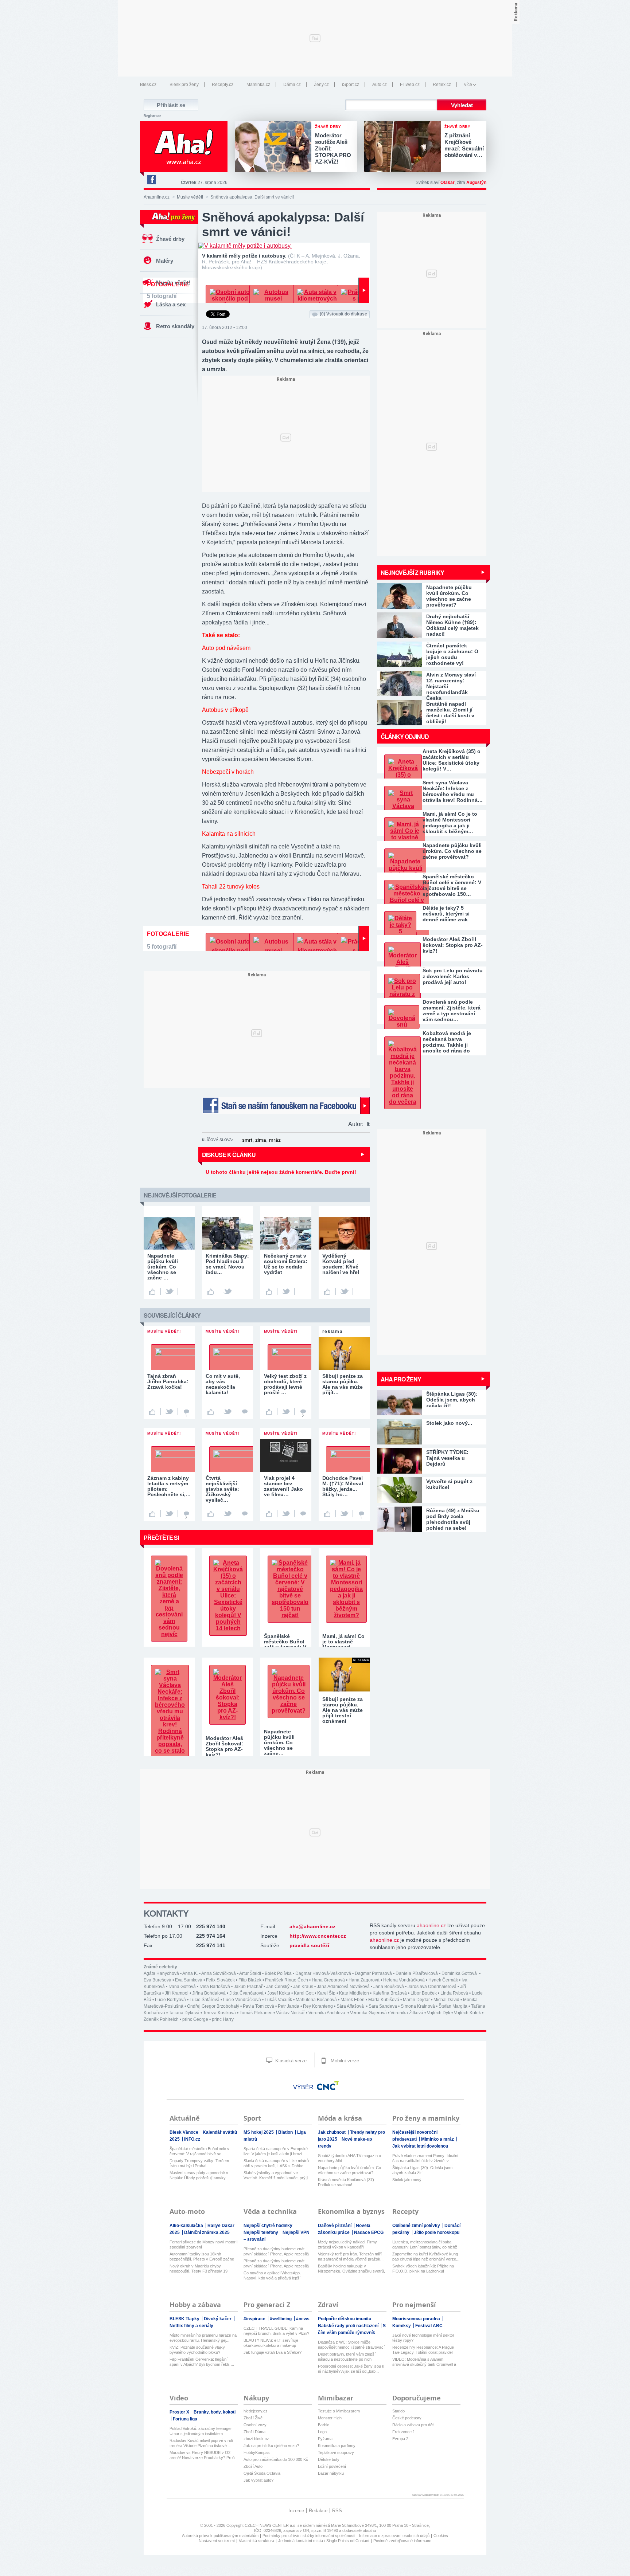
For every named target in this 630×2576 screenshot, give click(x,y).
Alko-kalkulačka (187, 2226)
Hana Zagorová (364, 1980)
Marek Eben (353, 2000)
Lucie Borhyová (170, 2000)
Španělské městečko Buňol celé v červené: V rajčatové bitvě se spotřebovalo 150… (452, 885)
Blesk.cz (148, 85)
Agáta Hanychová (161, 1973)
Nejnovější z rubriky (412, 573)
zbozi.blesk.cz (256, 2439)
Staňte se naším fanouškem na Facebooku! (286, 1105)
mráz (275, 1140)
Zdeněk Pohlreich (161, 2019)
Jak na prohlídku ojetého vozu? (271, 2446)
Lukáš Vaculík (278, 2000)
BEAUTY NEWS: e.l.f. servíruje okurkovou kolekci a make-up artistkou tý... (271, 2343)
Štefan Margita (453, 2006)
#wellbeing (281, 2319)
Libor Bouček (424, 1993)
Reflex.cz (442, 85)
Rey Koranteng (318, 2006)
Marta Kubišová (384, 2000)
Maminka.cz (258, 85)
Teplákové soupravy (336, 2453)
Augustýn (476, 183)
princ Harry (223, 2019)
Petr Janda (289, 2006)
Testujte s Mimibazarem (339, 2411)
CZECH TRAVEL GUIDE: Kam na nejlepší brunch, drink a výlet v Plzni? (276, 2331)
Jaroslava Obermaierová (432, 1987)
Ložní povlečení (332, 2466)
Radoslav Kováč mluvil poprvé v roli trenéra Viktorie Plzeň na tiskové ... (201, 2443)
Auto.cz (380, 85)
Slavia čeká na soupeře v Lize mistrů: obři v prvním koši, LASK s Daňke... (277, 2163)
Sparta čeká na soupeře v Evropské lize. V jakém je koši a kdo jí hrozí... (276, 2151)
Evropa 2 (400, 2439)
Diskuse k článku (229, 1155)
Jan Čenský (278, 1987)
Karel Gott (304, 1993)
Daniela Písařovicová (417, 1973)
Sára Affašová (351, 2006)
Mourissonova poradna (417, 2319)
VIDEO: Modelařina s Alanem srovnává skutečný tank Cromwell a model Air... (424, 2362)
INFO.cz (192, 2139)
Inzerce (296, 2511)
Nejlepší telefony (261, 2232)
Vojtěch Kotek (467, 2013)
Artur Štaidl (250, 1973)
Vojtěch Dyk (439, 2013)
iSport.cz (351, 85)
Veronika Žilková (407, 2013)
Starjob (398, 2411)
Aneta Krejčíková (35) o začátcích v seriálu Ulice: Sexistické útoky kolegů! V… (452, 760)
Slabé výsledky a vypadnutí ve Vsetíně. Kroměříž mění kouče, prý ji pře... (276, 2175)
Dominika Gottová (460, 1973)
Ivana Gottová (182, 1987)
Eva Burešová (157, 1980)
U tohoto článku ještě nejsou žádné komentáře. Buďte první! (281, 1172)
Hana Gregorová (328, 1980)
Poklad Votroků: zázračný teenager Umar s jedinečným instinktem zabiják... (201, 2431)
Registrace (152, 116)
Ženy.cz (321, 85)
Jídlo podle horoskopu (437, 2232)
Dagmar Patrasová (373, 1973)
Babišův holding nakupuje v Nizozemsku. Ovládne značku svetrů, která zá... (351, 2269)
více (468, 85)
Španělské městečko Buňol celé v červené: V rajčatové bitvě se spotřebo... (199, 2151)
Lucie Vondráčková (242, 2000)
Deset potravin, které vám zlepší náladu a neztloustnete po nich (347, 2357)
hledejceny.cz (256, 2411)
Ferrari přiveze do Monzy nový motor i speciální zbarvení (203, 2244)
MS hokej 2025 (259, 2132)
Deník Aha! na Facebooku (151, 180)
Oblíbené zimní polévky (417, 2226)
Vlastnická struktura (256, 2541)
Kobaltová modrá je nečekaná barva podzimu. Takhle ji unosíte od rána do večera (447, 1042)
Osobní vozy (255, 2425)
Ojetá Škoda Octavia (262, 2473)
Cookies (441, 2536)
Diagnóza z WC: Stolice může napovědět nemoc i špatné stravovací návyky (351, 2345)
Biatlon (286, 2132)
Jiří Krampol (177, 1993)
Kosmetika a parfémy (337, 2446)
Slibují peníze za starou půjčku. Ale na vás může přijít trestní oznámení (343, 1710)
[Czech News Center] (328, 2086)
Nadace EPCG (369, 2232)
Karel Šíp (326, 1993)
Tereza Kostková (219, 2013)
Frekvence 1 (404, 2432)
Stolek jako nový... (409, 2180)
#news (303, 2319)
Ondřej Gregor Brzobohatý (213, 2006)
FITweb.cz (410, 85)
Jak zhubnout (332, 2132)
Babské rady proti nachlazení (349, 2326)
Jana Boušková (389, 1987)
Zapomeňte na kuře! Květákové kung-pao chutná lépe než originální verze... (426, 2257)
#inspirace (255, 2319)
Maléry (165, 261)
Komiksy (402, 2326)
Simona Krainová (418, 2006)
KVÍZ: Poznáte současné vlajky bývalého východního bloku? (197, 2350)
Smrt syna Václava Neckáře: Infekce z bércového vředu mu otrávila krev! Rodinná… (453, 791)
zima (261, 1140)
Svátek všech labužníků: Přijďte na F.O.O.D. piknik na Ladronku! (423, 2269)
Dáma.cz (292, 85)
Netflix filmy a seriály (191, 2326)
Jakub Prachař (248, 1987)
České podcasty (407, 2418)
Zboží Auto (253, 2466)
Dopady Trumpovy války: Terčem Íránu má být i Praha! (199, 2163)
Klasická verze (290, 2061)
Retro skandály (175, 326)
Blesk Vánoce (184, 2132)
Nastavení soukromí (217, 2541)
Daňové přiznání (335, 2226)
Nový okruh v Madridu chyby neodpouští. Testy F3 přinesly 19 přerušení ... (199, 2269)
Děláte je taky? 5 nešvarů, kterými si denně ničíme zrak (446, 914)
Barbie (324, 2425)
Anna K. (190, 1973)
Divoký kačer (218, 2319)
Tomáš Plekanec (256, 2013)
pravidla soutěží (309, 1945)
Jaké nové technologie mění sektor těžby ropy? (423, 2338)
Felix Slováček (220, 1980)
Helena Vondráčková (404, 1980)
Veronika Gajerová (368, 2013)
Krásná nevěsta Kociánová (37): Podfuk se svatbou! (347, 2182)
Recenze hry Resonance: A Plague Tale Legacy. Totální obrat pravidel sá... (423, 2350)
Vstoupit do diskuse (343, 314)
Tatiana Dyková (184, 2013)
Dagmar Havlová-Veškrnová (323, 1973)
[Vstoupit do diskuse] (245, 1412)
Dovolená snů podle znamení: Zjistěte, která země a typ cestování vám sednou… (452, 1011)
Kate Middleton (354, 1993)
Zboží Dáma (254, 2432)
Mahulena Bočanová (316, 2000)
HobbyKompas (257, 2453)
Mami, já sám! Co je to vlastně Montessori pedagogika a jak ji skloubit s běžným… (450, 823)
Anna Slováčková (219, 1973)
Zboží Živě (253, 2418)
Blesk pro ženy (184, 85)
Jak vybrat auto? (258, 2480)
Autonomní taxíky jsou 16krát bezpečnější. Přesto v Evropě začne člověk (202, 2257)
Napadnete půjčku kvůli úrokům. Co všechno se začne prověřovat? (452, 851)
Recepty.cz (223, 85)
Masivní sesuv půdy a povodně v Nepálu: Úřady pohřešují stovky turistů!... (199, 2175)
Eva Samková (189, 1980)
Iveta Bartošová (215, 1987)
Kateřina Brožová (390, 1993)
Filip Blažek (250, 1980)
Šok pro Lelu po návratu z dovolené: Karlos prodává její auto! (453, 976)
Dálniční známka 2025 (207, 2232)
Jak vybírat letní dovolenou (420, 2146)
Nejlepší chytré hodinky (269, 2226)
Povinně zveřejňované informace (402, 2541)
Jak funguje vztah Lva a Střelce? (273, 2352)
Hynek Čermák (443, 1980)
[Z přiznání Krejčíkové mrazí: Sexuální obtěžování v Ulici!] (404, 148)
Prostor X (180, 2412)
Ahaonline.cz (157, 197)
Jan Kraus (303, 1987)
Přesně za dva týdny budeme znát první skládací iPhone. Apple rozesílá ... (276, 2252)
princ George (195, 2019)
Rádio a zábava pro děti (413, 2425)
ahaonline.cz (431, 1925)
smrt (247, 1140)
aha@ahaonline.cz (312, 1926)
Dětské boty (329, 2459)
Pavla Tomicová (258, 2006)
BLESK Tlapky (185, 2319)
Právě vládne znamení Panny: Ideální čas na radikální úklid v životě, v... (425, 2158)
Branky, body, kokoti (215, 2412)
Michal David (446, 2000)
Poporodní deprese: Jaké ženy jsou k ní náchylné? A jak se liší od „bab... (351, 2369)
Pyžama (325, 2439)
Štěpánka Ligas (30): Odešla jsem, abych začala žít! (423, 2170)
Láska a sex (171, 304)
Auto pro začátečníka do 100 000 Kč (276, 2459)
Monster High (330, 2418)
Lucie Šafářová (205, 2000)
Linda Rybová (454, 1993)
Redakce (318, 2511)
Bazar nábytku (331, 2473)
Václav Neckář (290, 2013)
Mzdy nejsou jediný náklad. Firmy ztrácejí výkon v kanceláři (347, 2244)
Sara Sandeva (383, 2006)
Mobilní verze (344, 2061)
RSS (337, 2511)
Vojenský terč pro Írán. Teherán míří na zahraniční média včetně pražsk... (351, 2257)
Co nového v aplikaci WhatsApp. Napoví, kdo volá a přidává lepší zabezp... (272, 2276)
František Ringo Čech (287, 1980)
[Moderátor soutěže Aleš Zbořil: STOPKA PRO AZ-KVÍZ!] (275, 148)
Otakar (448, 183)
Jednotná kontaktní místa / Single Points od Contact (324, 2541)
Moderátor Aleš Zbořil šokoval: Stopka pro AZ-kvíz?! (453, 945)
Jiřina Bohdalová (209, 1993)
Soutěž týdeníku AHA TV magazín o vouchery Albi (349, 2158)
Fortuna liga (185, 2419)
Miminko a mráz (438, 2139)
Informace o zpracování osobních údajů (394, 2536)
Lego (322, 2432)
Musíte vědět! (190, 197)
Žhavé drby (170, 239)
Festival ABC (429, 2326)
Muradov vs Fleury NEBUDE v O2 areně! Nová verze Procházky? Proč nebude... (202, 2455)
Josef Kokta (279, 1993)
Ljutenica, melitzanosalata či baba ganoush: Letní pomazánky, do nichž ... (425, 2245)
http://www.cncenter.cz (318, 1936)
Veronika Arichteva (327, 2013)
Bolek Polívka (278, 1973)
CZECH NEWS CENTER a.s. (271, 2525)
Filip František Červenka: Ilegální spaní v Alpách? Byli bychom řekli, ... (202, 2362)
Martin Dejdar (416, 2000)
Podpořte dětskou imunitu (345, 2319)
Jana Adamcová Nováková (343, 1987)
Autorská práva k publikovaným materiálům (220, 2536)
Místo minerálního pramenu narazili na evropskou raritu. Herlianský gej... (203, 2338)
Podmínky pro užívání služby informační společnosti (309, 2536)
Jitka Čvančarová (246, 1993)
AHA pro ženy (401, 1379)
